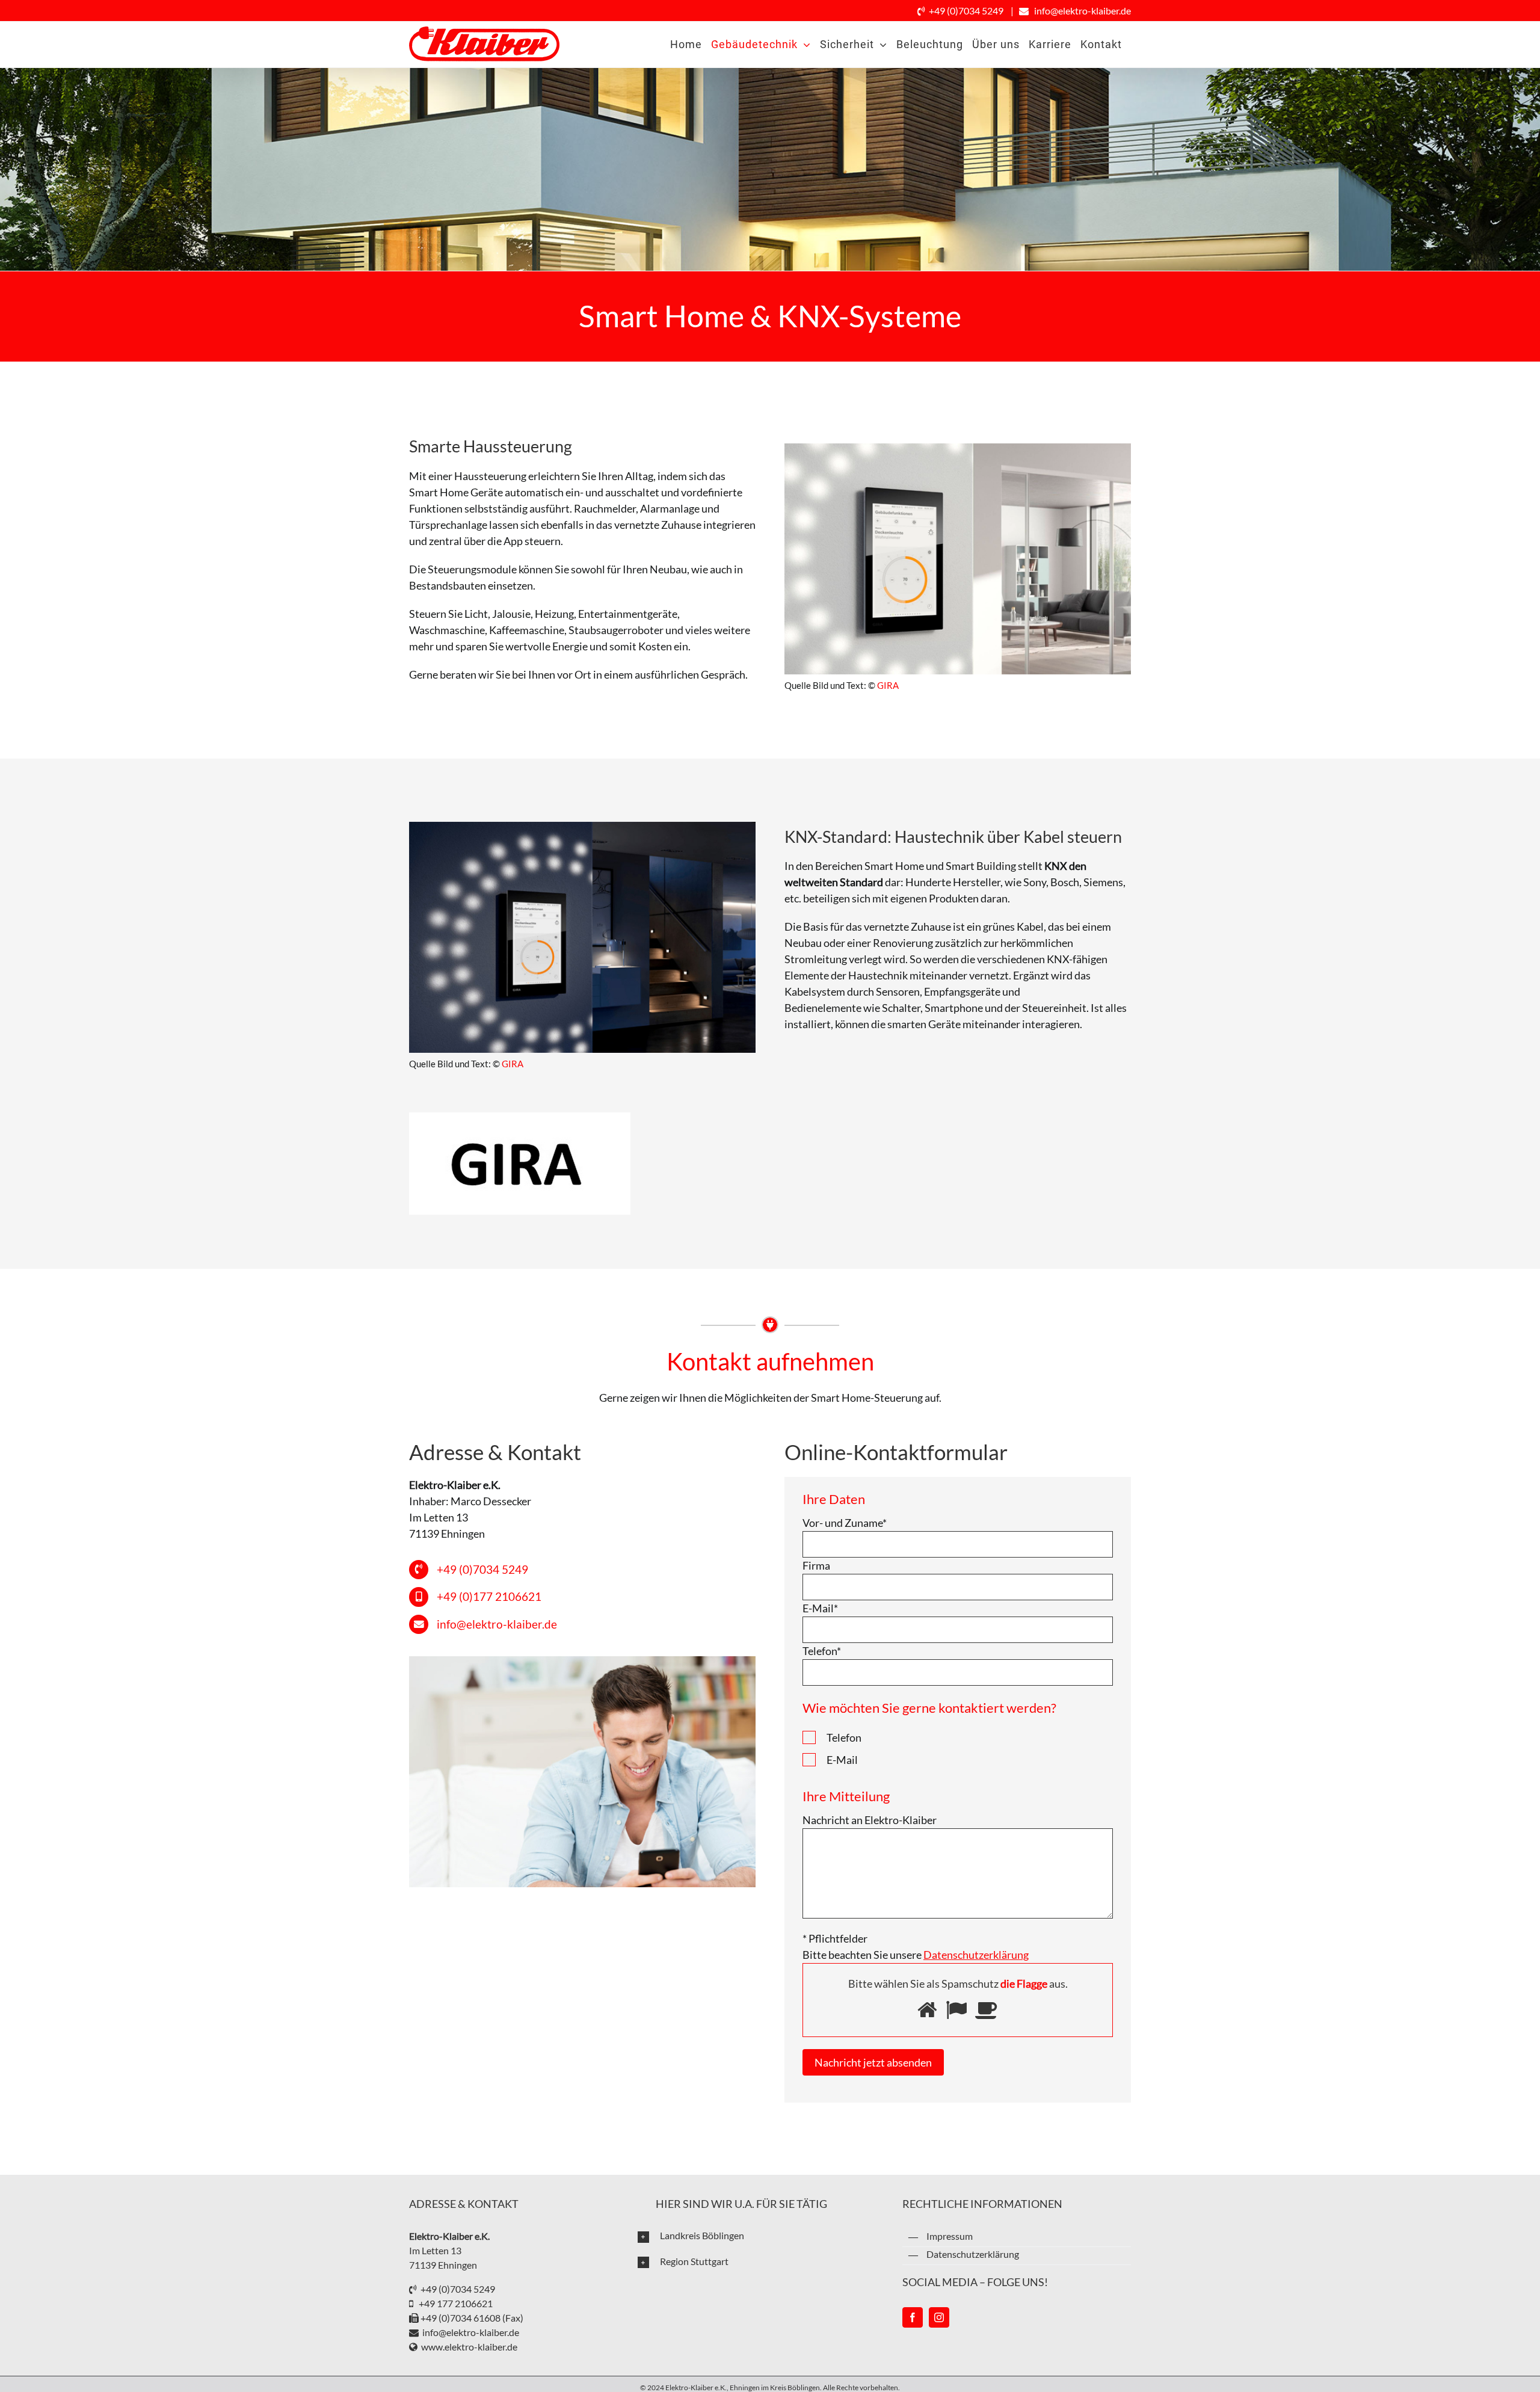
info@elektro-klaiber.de (1083, 11)
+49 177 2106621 (454, 2303)
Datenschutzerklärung (973, 2254)
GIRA (888, 685)
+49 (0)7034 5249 (966, 11)
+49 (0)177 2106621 (489, 1596)
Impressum (950, 2236)
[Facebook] (913, 2317)
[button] (761, 2236)
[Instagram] (939, 2317)
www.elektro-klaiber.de (469, 2347)
